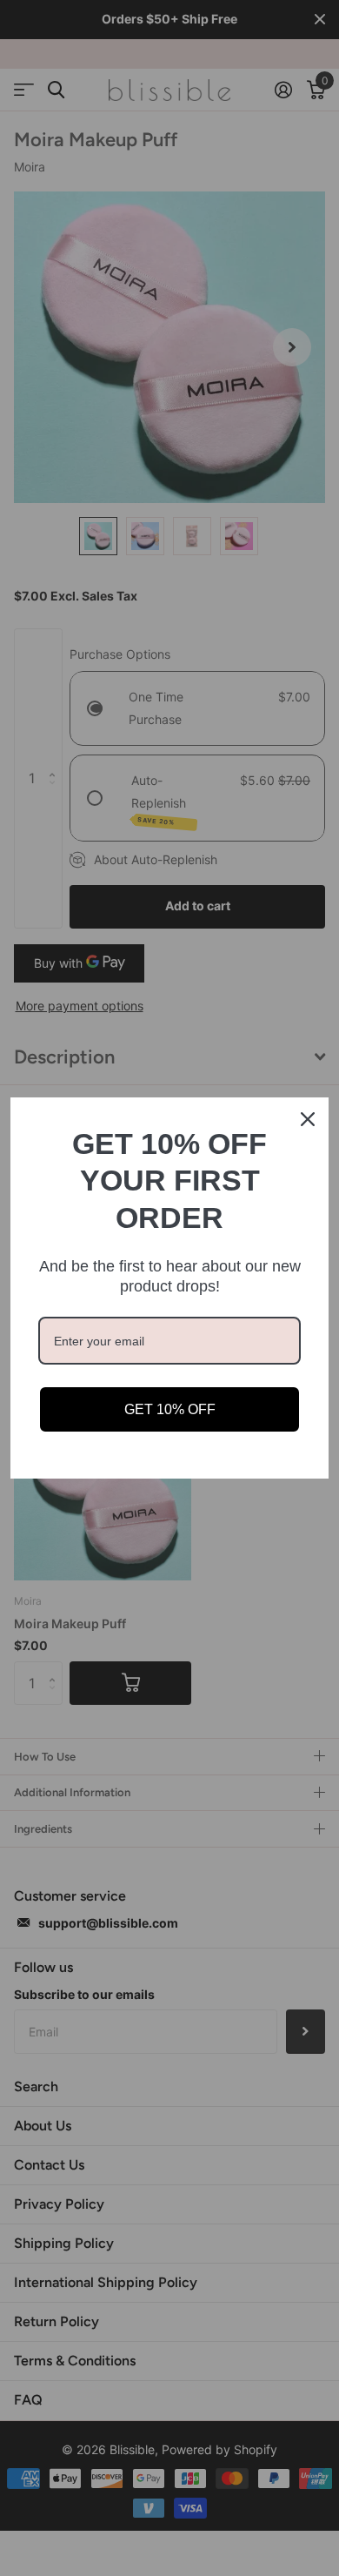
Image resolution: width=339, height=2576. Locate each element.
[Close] (308, 1119)
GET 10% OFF (170, 1409)
